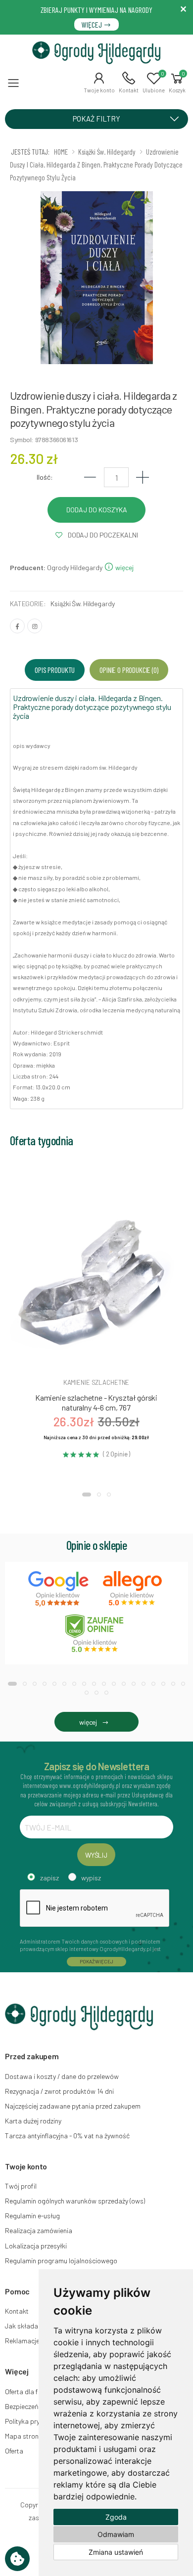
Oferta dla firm (26, 2391)
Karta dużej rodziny (33, 2121)
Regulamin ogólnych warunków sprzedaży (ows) (75, 2201)
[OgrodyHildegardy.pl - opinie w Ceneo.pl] (96, 1633)
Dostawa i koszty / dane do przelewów (62, 2076)
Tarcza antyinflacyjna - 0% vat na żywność (67, 2136)
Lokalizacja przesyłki (36, 2246)
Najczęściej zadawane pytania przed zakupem (73, 2106)
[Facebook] (17, 626)
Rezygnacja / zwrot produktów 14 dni (59, 2091)
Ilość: (45, 477)
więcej (124, 567)
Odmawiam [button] (116, 2534)
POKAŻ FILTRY (96, 119)
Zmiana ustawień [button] (116, 2552)
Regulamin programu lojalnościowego (61, 2261)
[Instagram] (35, 626)
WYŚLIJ (96, 1855)
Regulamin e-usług (32, 2216)
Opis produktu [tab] (55, 670)
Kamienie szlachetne (96, 1382)
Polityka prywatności (36, 2421)
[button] (99, 83)
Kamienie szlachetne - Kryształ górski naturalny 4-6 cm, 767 (96, 1402)
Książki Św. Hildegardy (82, 603)
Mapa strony (23, 2436)
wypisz (91, 1878)
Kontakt (17, 2311)
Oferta (14, 2451)
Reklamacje (22, 2341)
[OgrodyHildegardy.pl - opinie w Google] (59, 1589)
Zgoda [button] (116, 2517)
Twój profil (21, 2186)
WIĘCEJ (93, 24)
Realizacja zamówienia (39, 2230)
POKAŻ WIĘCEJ (96, 1961)
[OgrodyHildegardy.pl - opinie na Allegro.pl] (134, 1589)
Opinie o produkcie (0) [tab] (129, 670)
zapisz (49, 1878)
